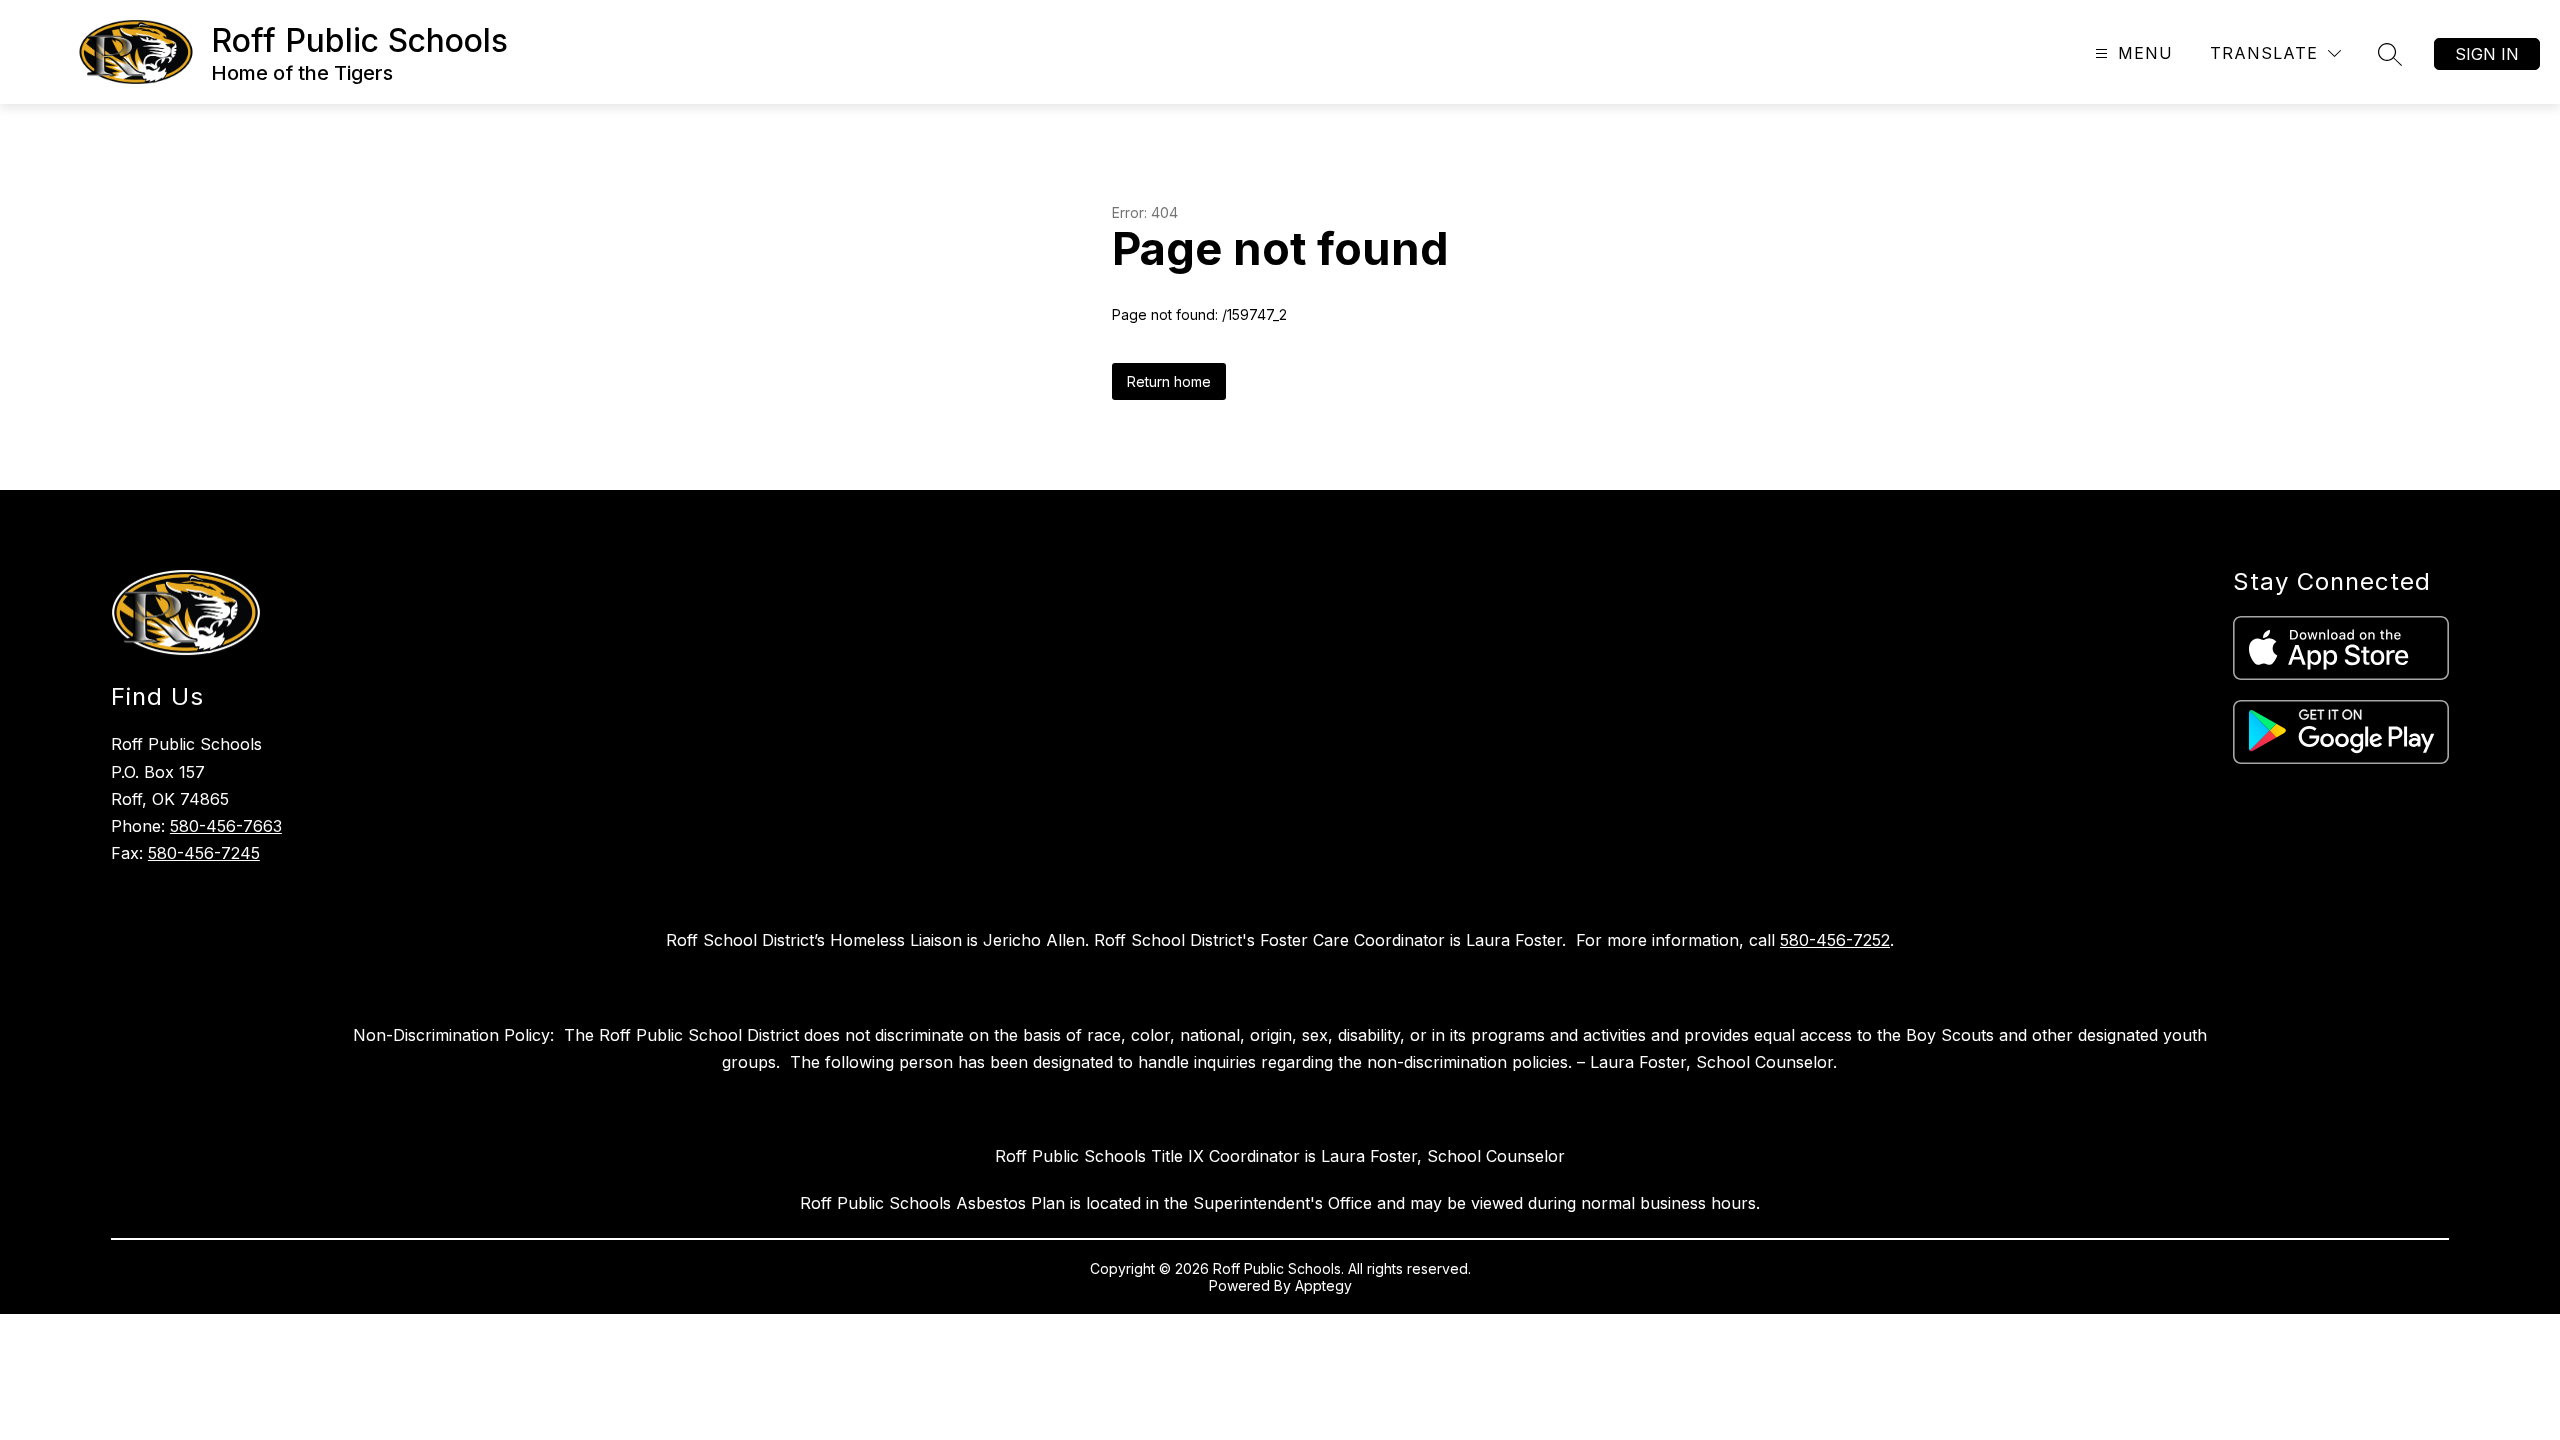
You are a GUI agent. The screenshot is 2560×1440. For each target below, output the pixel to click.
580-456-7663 (226, 826)
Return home (1169, 381)
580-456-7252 (1835, 940)
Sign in (2487, 54)
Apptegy (1323, 1285)
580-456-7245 (204, 853)
